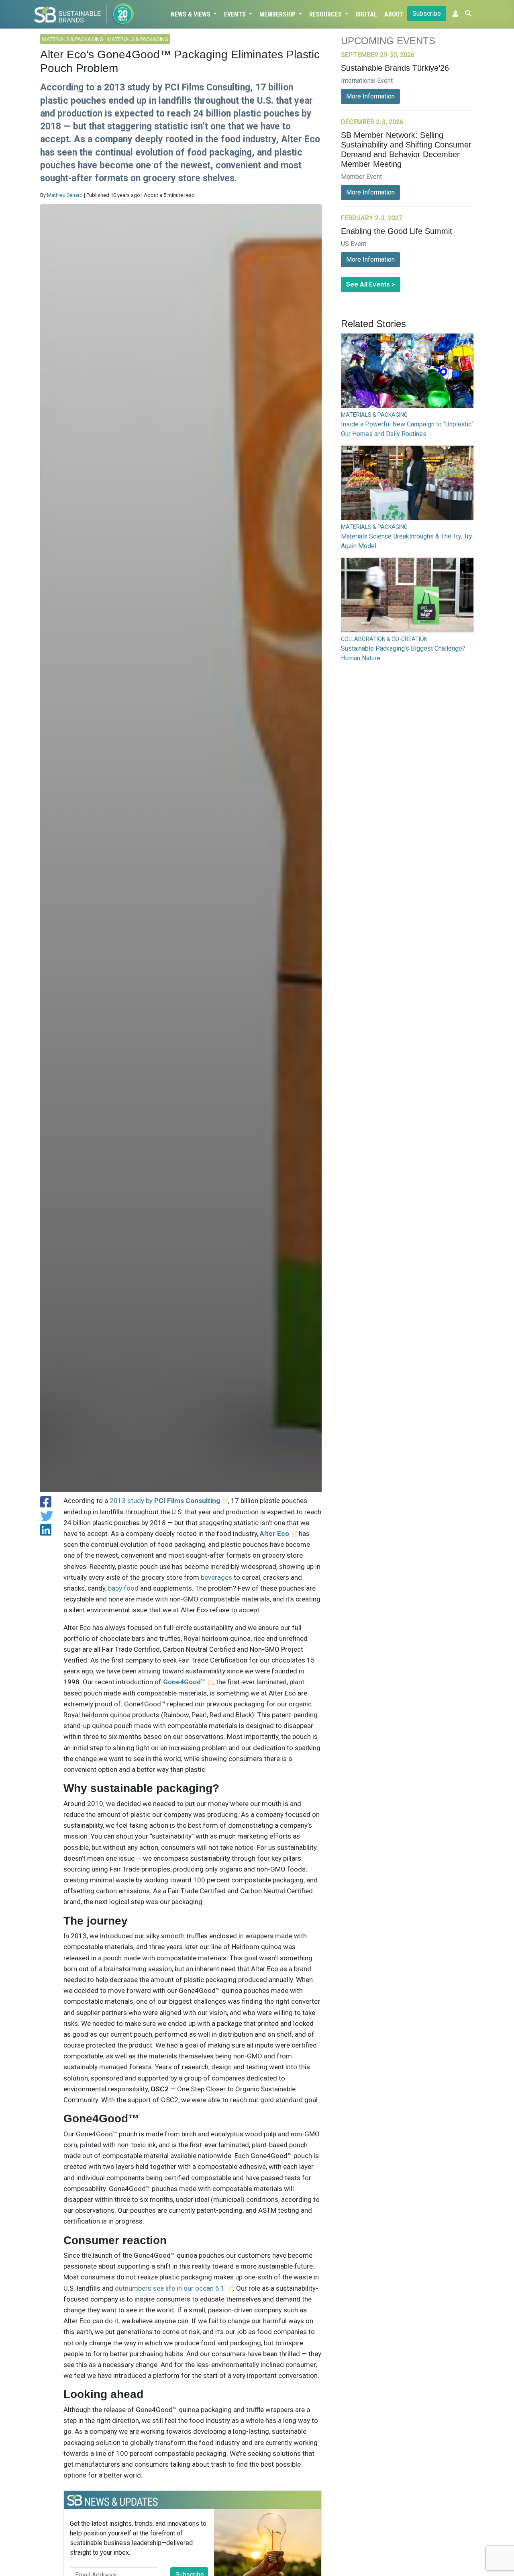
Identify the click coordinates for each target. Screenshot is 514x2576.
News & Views (191, 14)
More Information (370, 96)
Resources (326, 14)
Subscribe (427, 13)
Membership (278, 14)
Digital (366, 14)
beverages (216, 1577)
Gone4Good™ (184, 1682)
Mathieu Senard (65, 195)
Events (236, 14)
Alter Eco (274, 1534)
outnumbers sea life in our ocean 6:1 (170, 2288)
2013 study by (165, 1501)
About (394, 14)
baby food (123, 1588)
